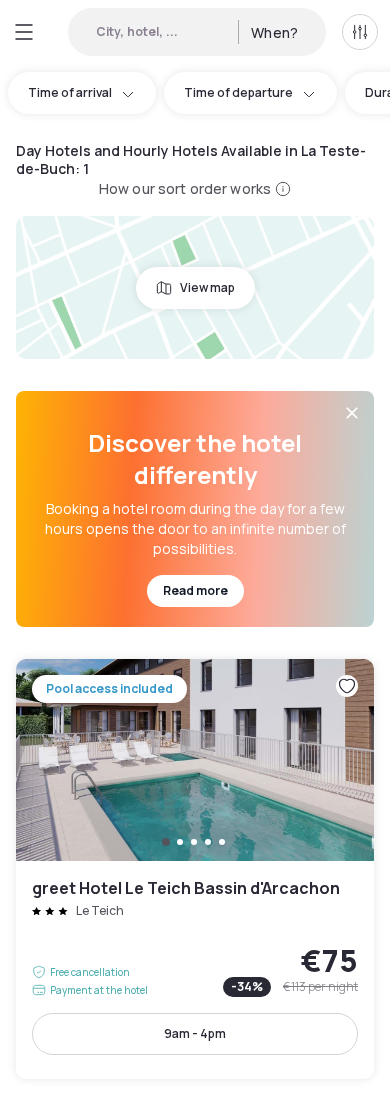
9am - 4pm (195, 1033)
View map (207, 287)
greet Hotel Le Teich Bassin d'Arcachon (195, 868)
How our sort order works (185, 188)
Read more (195, 590)
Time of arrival (70, 92)
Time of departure (238, 92)
